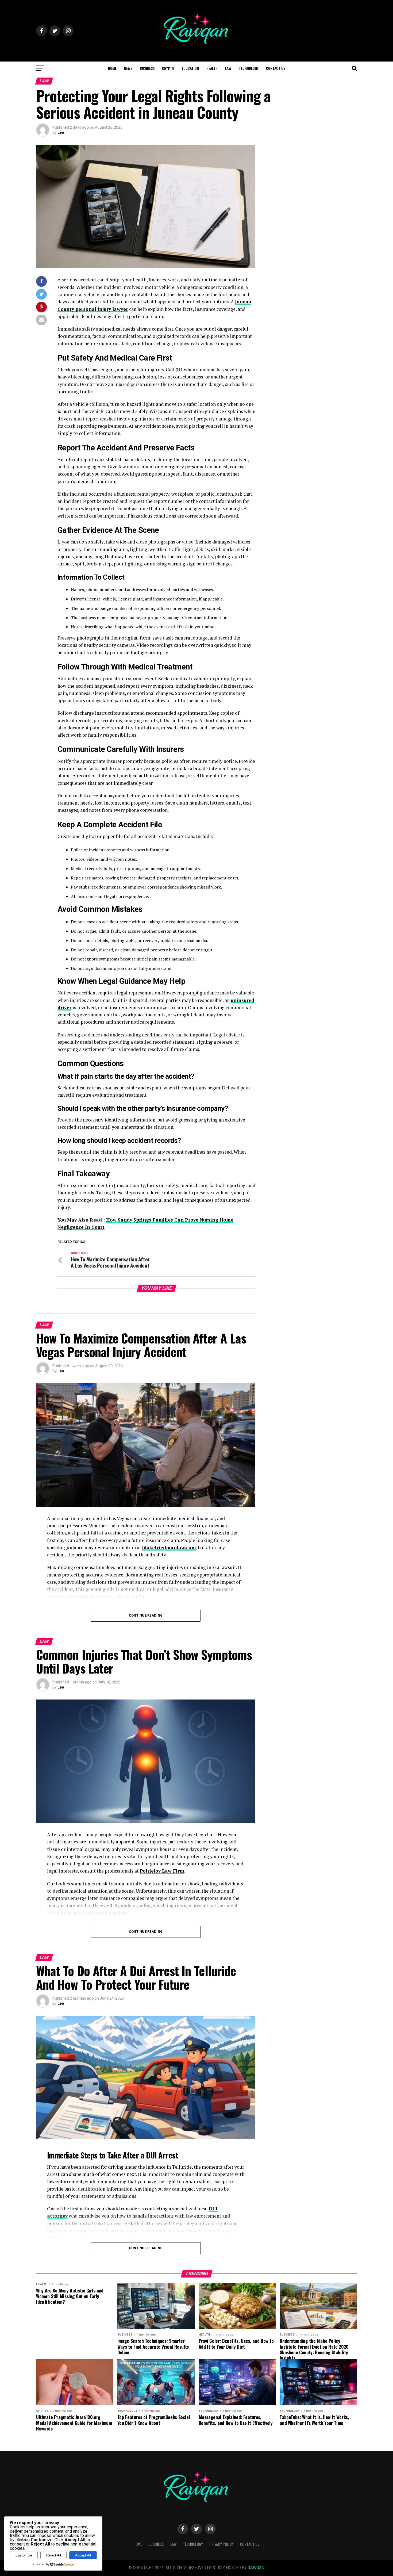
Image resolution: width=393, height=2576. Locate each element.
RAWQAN (256, 2568)
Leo (61, 132)
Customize (24, 2555)
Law (228, 68)
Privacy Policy (221, 2544)
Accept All (83, 2555)
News (128, 68)
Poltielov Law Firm (162, 1871)
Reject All (54, 2555)
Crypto (168, 68)
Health (212, 68)
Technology (249, 68)
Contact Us (276, 68)
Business (147, 68)
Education (190, 68)
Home (112, 68)
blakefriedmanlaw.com (169, 1547)
